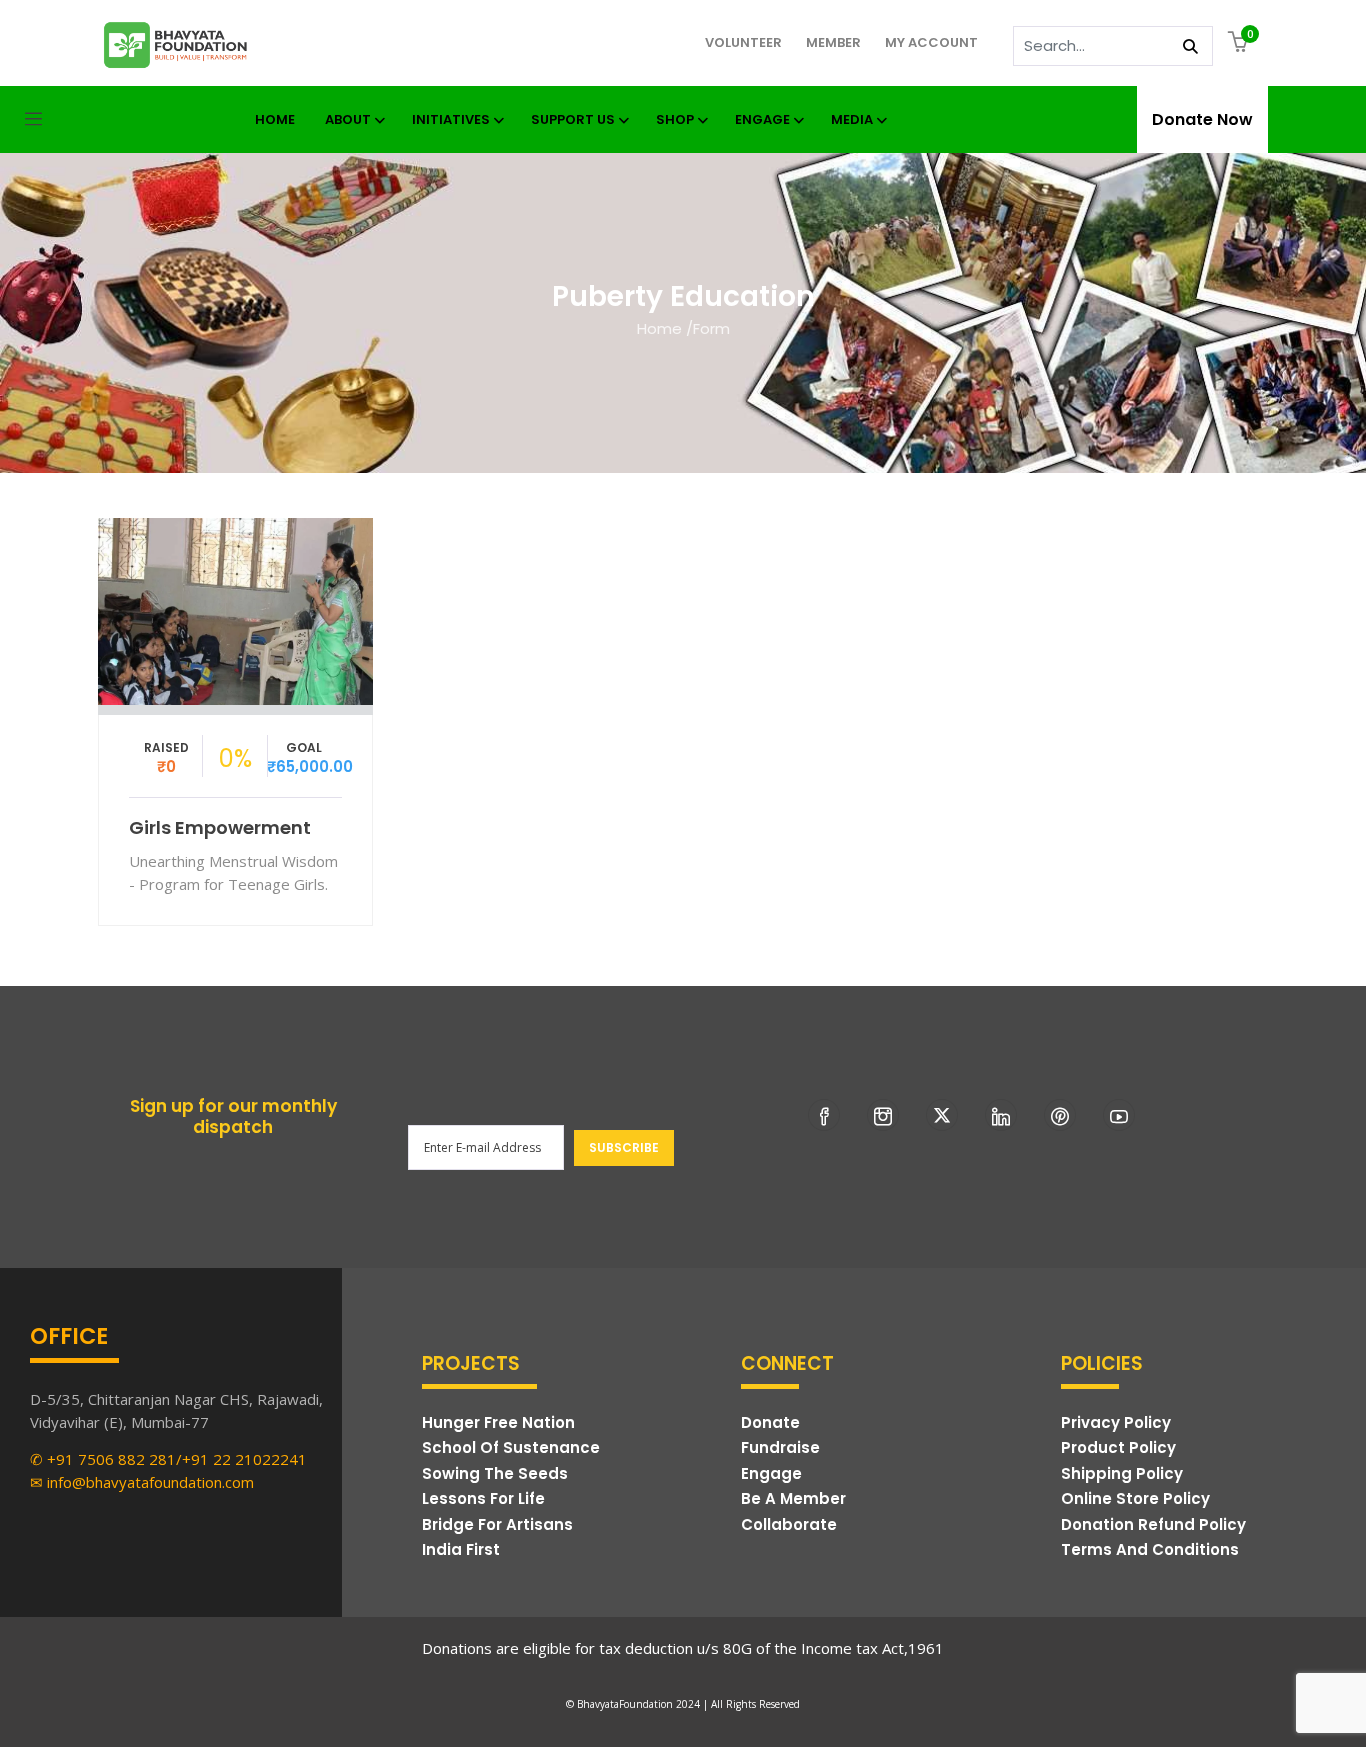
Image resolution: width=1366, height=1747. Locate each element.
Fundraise (780, 1447)
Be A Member (793, 1498)
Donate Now (1202, 119)
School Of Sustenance (511, 1447)
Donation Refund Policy (1153, 1524)
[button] (1240, 43)
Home (659, 328)
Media (852, 119)
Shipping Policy (1122, 1473)
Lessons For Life (483, 1498)
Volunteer (743, 42)
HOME (275, 119)
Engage (762, 119)
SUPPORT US (573, 119)
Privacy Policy (1116, 1422)
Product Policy (1118, 1447)
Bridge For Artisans (497, 1524)
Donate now (235, 603)
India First (461, 1549)
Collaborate (789, 1524)
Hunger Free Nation (498, 1422)
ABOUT (348, 119)
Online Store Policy (1135, 1498)
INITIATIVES (451, 119)
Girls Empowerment (220, 827)
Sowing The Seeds (495, 1473)
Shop (675, 119)
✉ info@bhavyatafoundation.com (142, 1482)
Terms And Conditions (1150, 1549)
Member (833, 42)
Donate (770, 1422)
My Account (931, 42)
